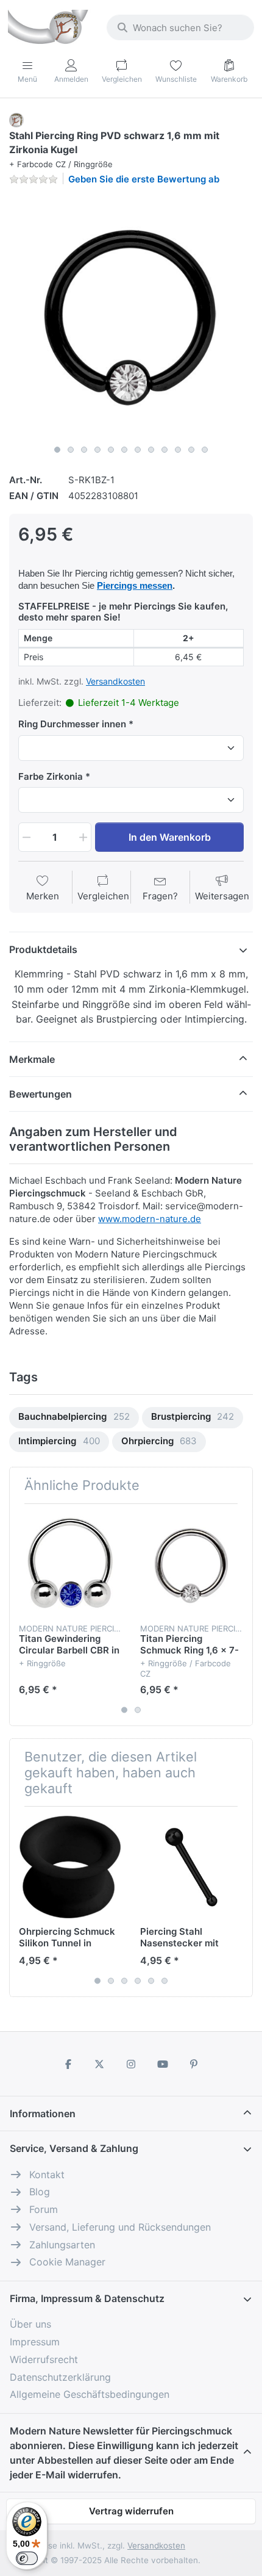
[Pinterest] (194, 2064)
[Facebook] (68, 2064)
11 (191, 450)
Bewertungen (41, 1094)
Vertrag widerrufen (131, 2511)
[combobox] (180, 27)
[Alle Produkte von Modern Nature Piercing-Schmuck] (16, 119)
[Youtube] (163, 2064)
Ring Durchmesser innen (72, 724)
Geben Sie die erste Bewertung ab (144, 179)
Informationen (43, 2114)
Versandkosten (115, 681)
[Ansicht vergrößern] (131, 317)
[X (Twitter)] (100, 2064)
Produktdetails (43, 949)
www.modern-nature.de (150, 1219)
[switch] (27, 2558)
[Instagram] (131, 2064)
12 (205, 450)
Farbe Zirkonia (51, 776)
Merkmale (32, 1059)
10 (178, 450)
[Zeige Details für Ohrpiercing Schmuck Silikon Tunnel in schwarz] (70, 1867)
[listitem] (131, 317)
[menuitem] (74, 1418)
